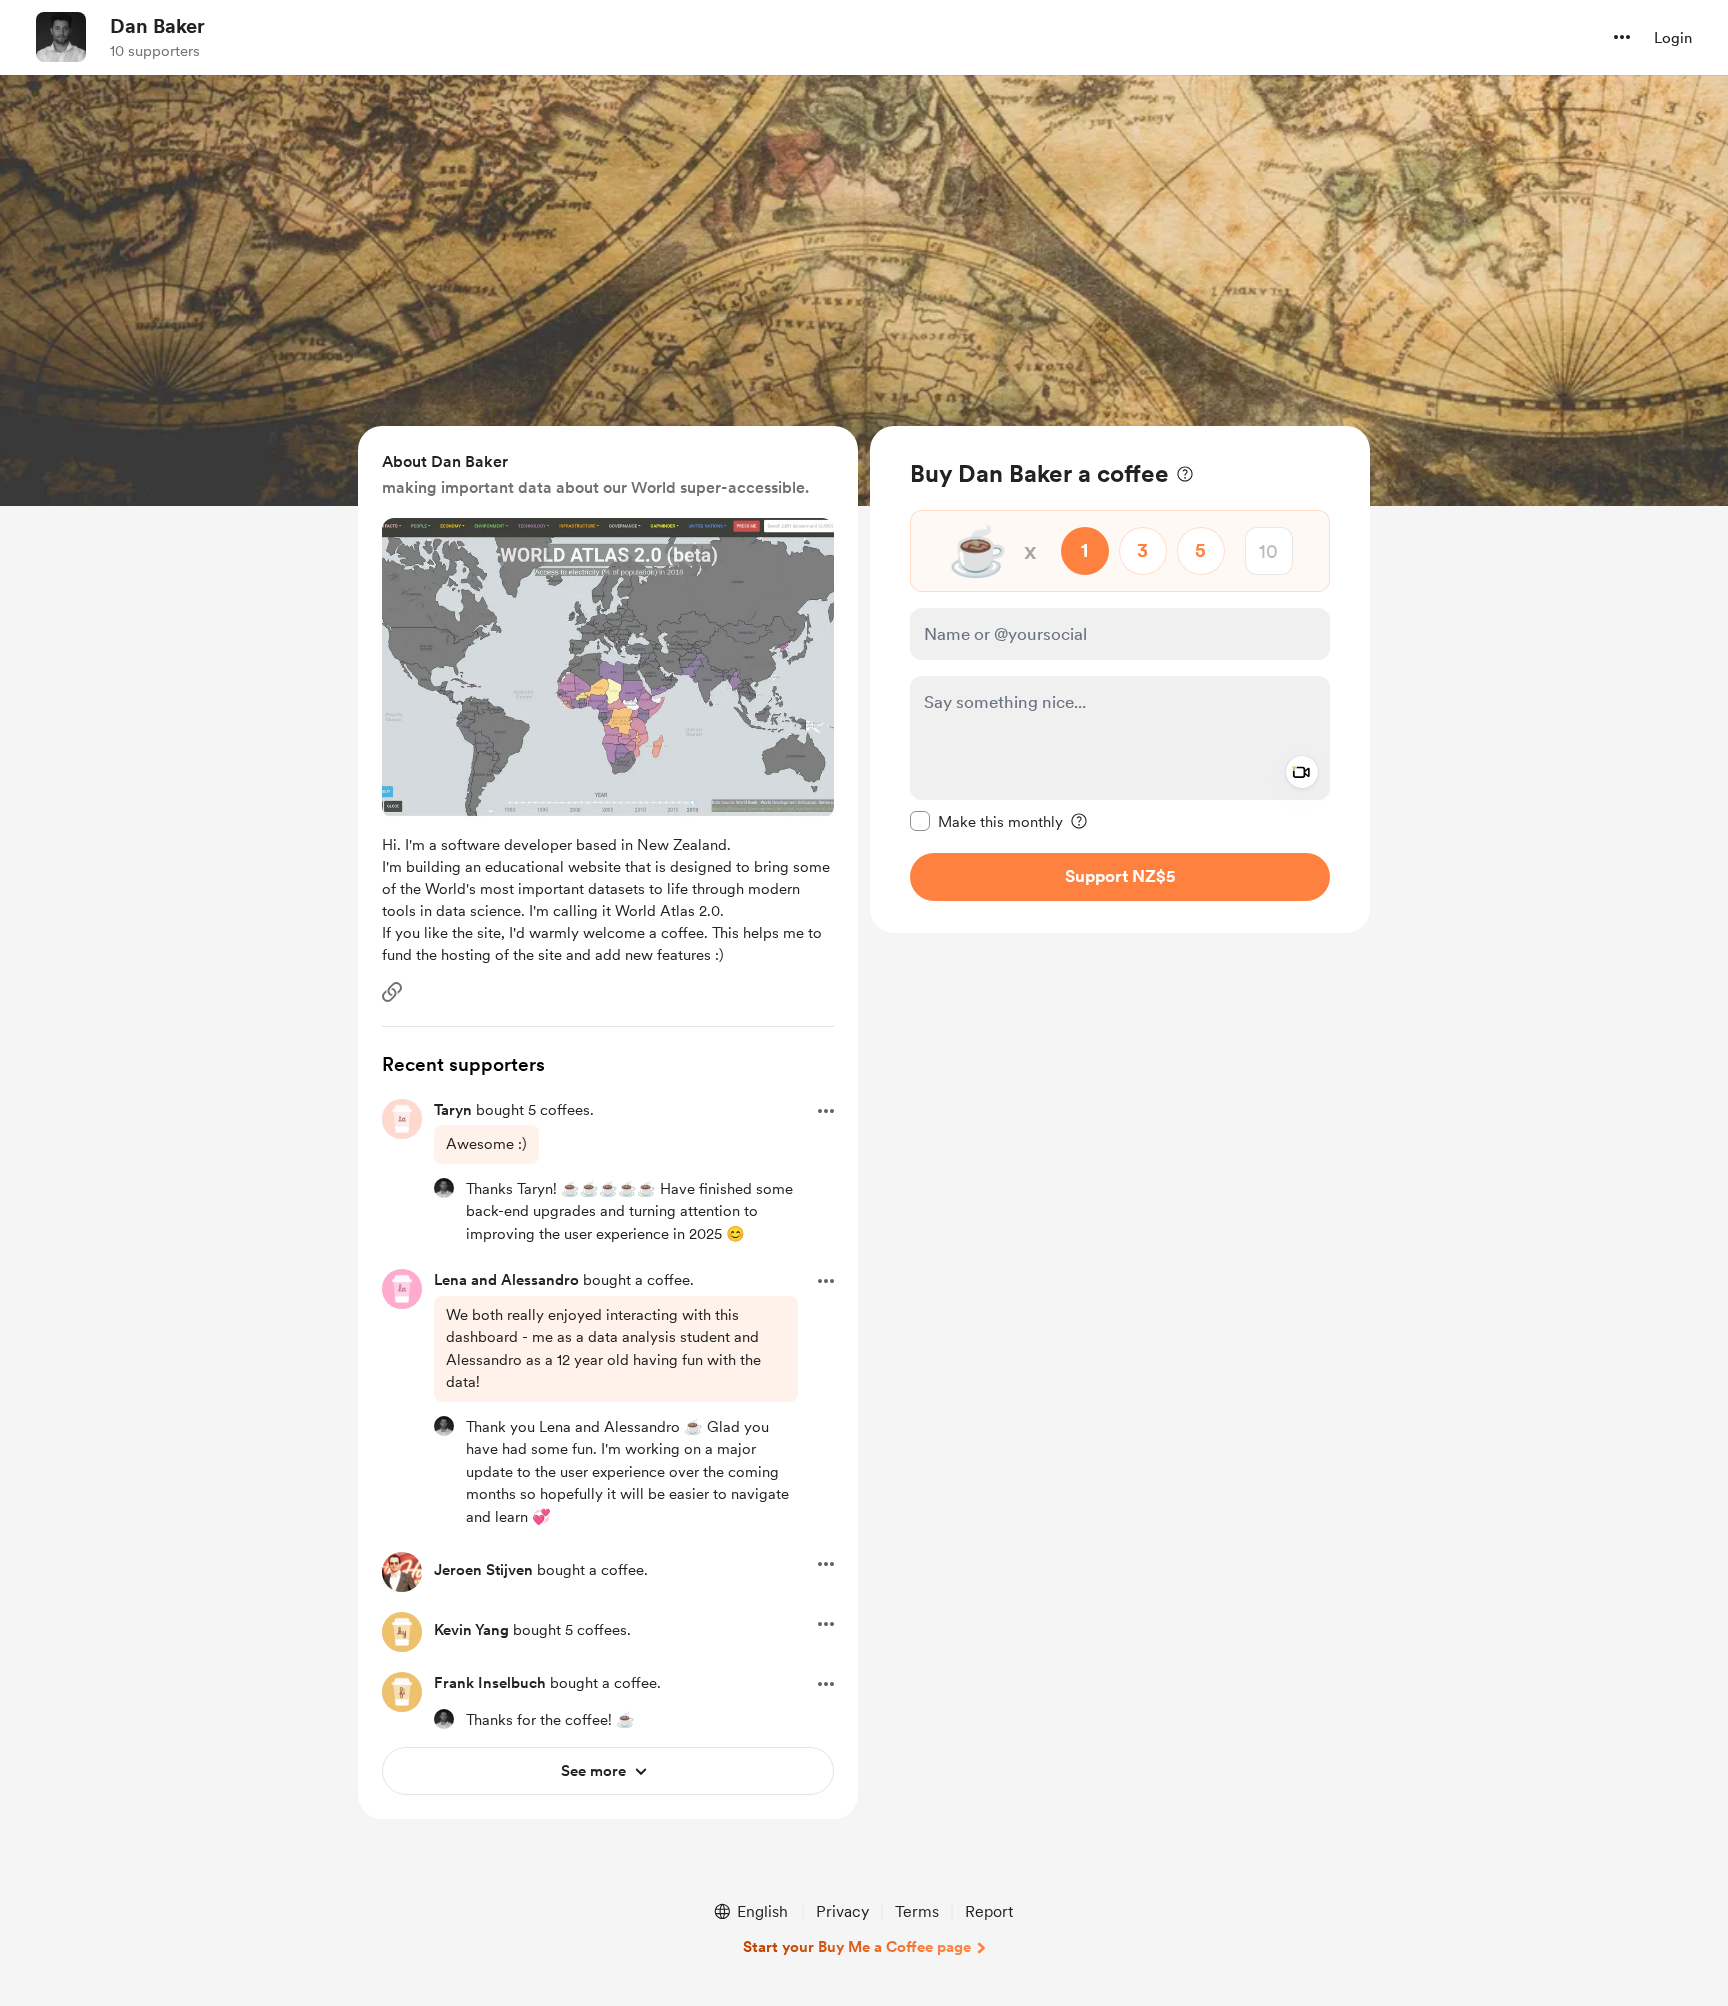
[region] (1120, 679)
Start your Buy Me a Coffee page (857, 1947)
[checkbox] (986, 821)
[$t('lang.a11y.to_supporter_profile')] (444, 1188)
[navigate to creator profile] (61, 37)
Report (989, 1911)
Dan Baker (157, 26)
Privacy (842, 1911)
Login (1673, 38)
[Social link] (392, 992)
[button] (1622, 37)
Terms (917, 1911)
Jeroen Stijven (483, 1570)
